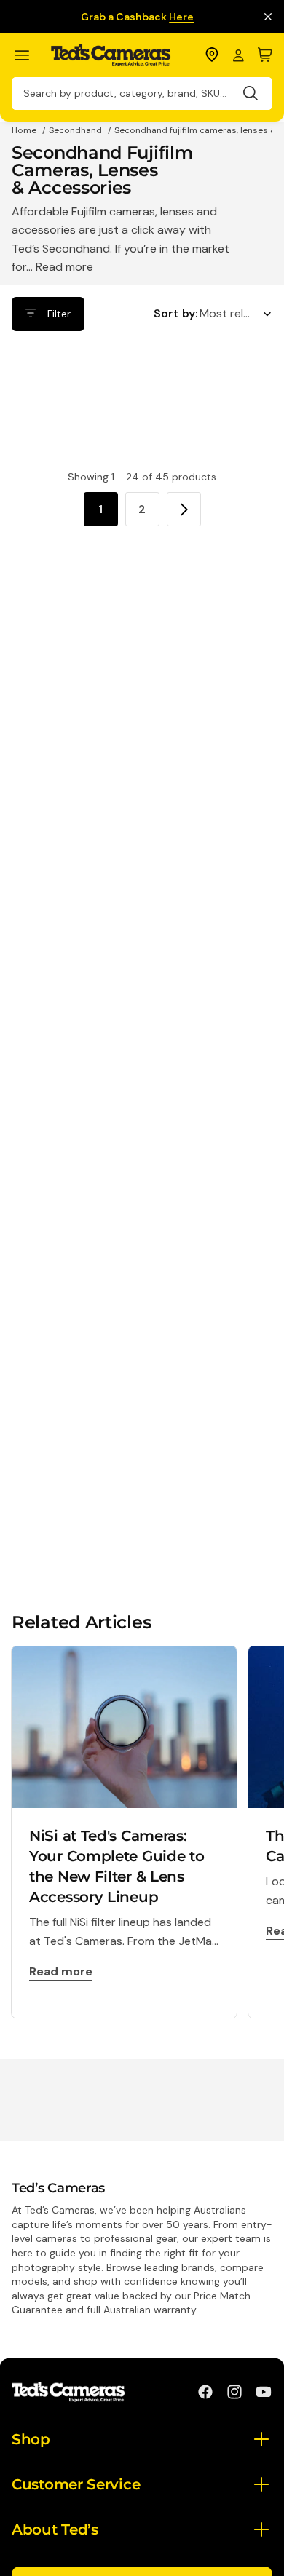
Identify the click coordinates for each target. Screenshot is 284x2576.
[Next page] (184, 509)
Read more (64, 267)
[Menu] (28, 56)
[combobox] (142, 94)
